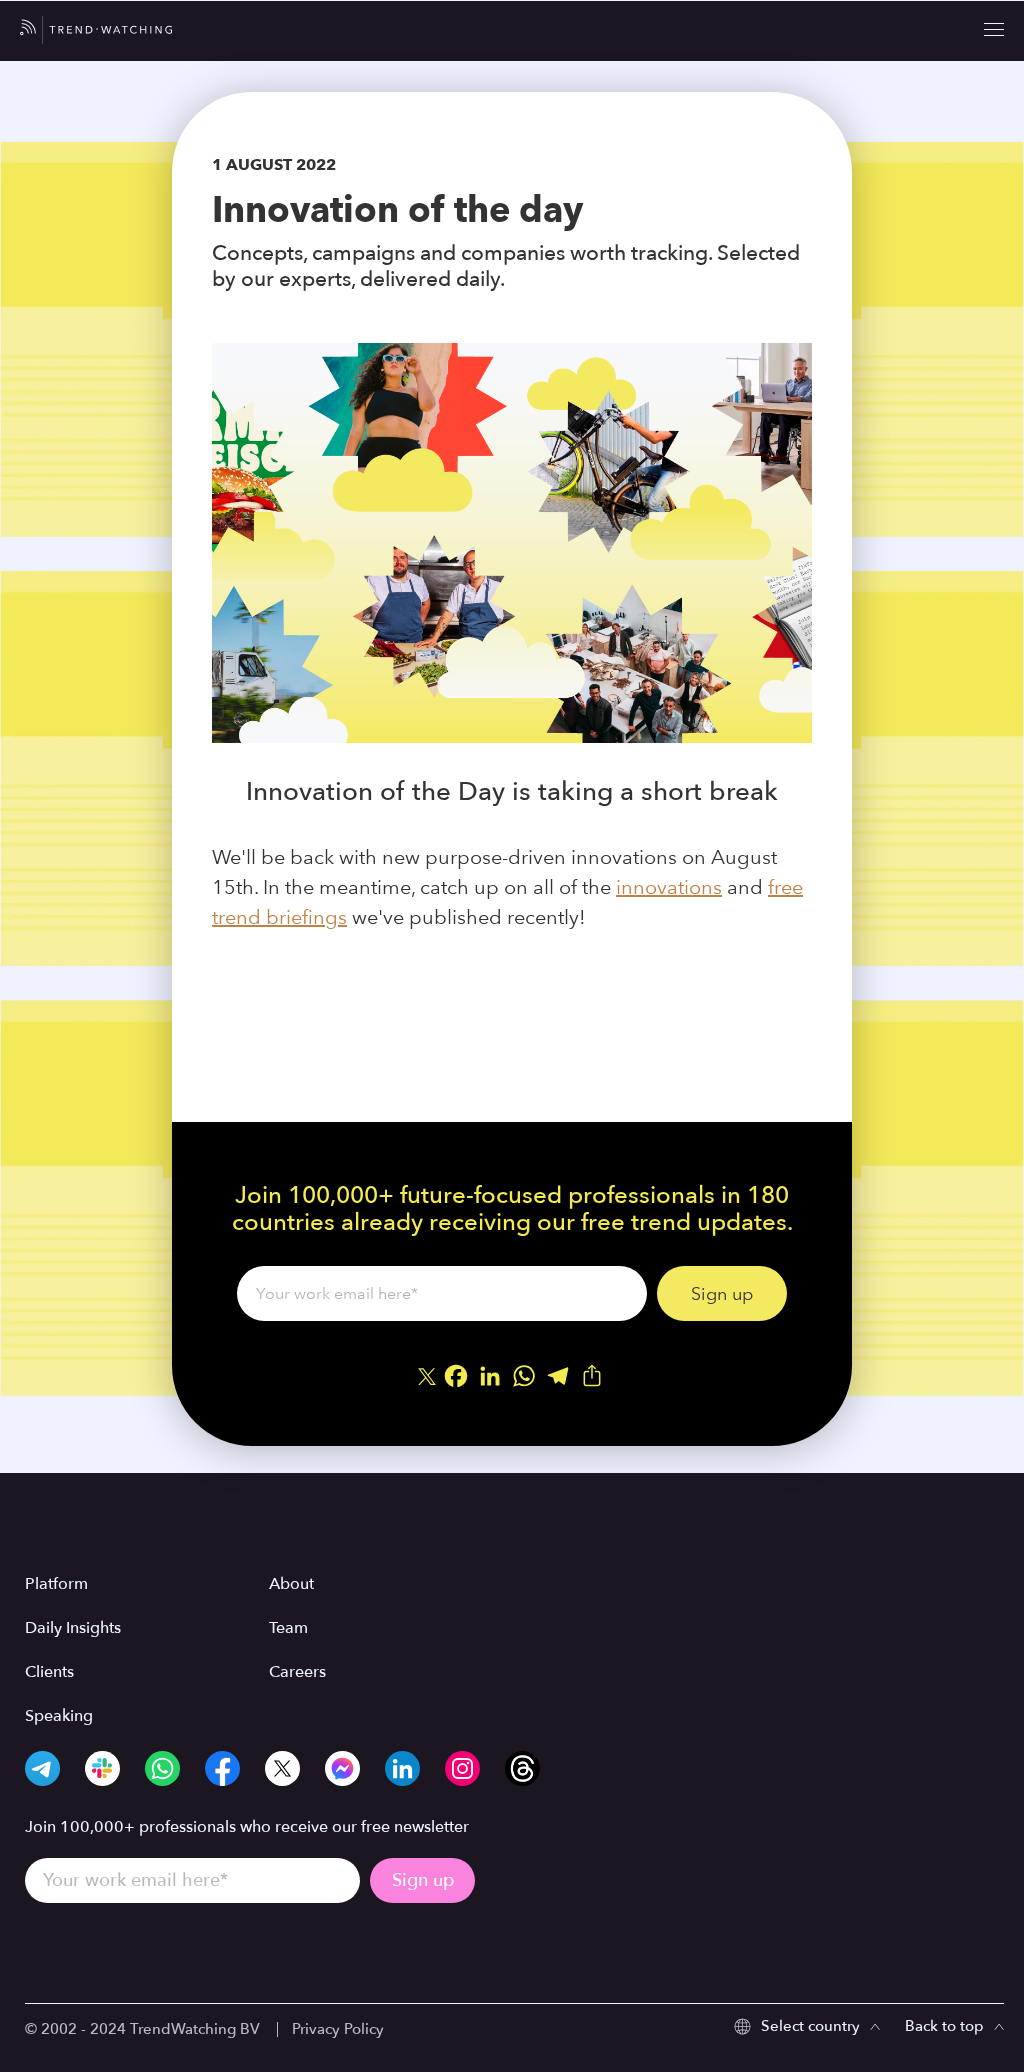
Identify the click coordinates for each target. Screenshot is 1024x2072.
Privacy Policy (338, 2029)
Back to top (944, 2026)
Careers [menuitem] (297, 1672)
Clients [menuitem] (49, 1672)
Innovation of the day (397, 209)
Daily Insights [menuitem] (73, 1628)
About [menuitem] (291, 1584)
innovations (669, 887)
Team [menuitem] (288, 1628)
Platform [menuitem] (56, 1584)
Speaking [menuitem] (59, 1716)
